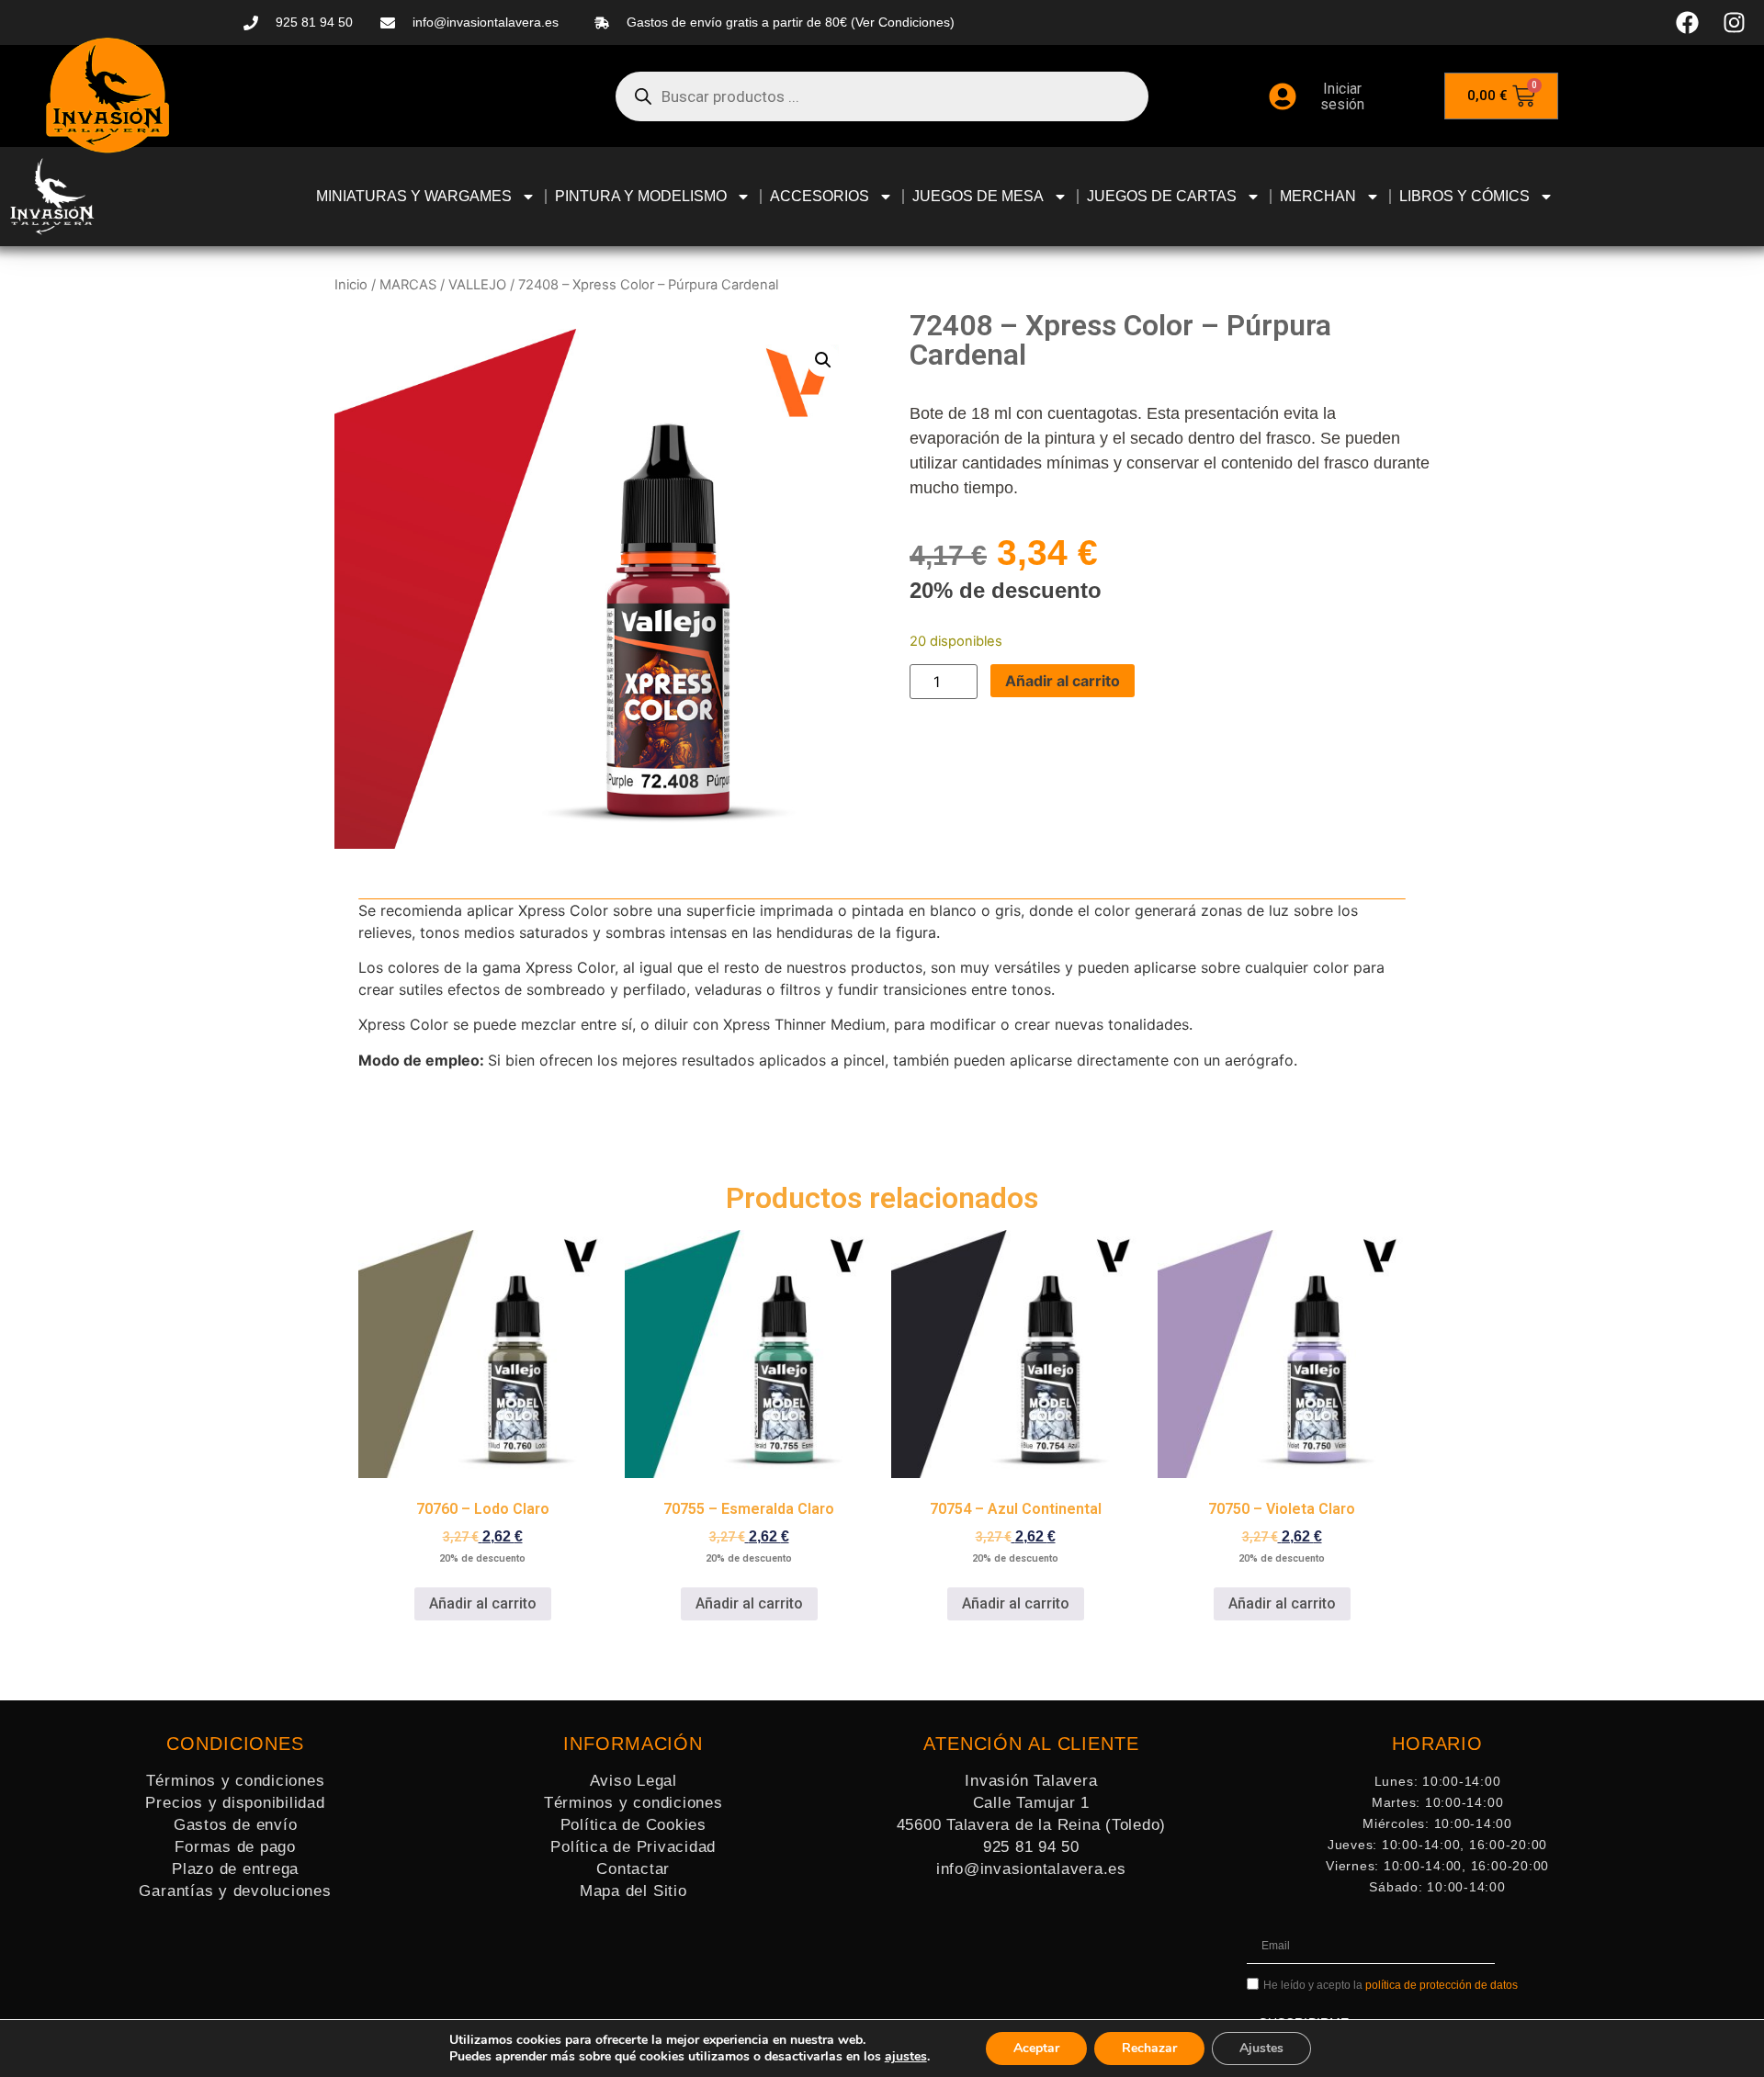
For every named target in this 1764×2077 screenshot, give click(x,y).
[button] (823, 360)
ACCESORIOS (820, 196)
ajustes (906, 2057)
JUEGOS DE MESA (978, 196)
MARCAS (408, 285)
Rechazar (1149, 2048)
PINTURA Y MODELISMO (641, 196)
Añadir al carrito (1063, 681)
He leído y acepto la (1391, 1986)
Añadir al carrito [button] (483, 1603)
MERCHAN (1318, 196)
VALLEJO (477, 285)
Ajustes (1261, 2048)
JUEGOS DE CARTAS (1162, 196)
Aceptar (1036, 2048)
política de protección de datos (1442, 1986)
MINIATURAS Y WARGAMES (414, 196)
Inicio (351, 285)
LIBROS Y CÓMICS (1464, 196)
